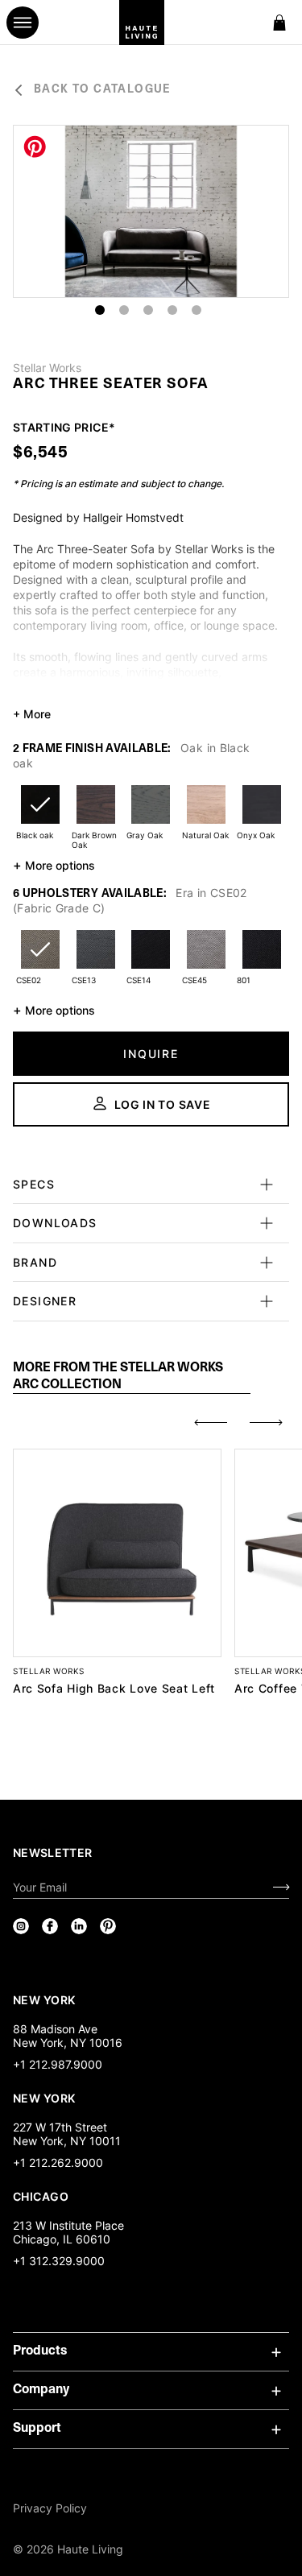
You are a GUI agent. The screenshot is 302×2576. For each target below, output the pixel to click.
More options (54, 865)
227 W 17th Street (60, 2127)
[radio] (41, 815)
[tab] (132, 1377)
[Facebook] (50, 1926)
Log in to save (163, 1104)
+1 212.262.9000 (58, 2163)
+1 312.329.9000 (59, 2261)
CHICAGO (41, 2196)
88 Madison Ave (55, 2029)
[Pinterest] (108, 1926)
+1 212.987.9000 (58, 2064)
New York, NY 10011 (67, 2141)
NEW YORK (46, 1999)
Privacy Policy (50, 2508)
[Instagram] (21, 1926)
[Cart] (279, 23)
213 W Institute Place (68, 2225)
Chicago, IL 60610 (62, 2239)
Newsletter (53, 1852)
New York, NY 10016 (68, 2043)
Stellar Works (47, 368)
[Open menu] (23, 23)
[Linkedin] (79, 1926)
